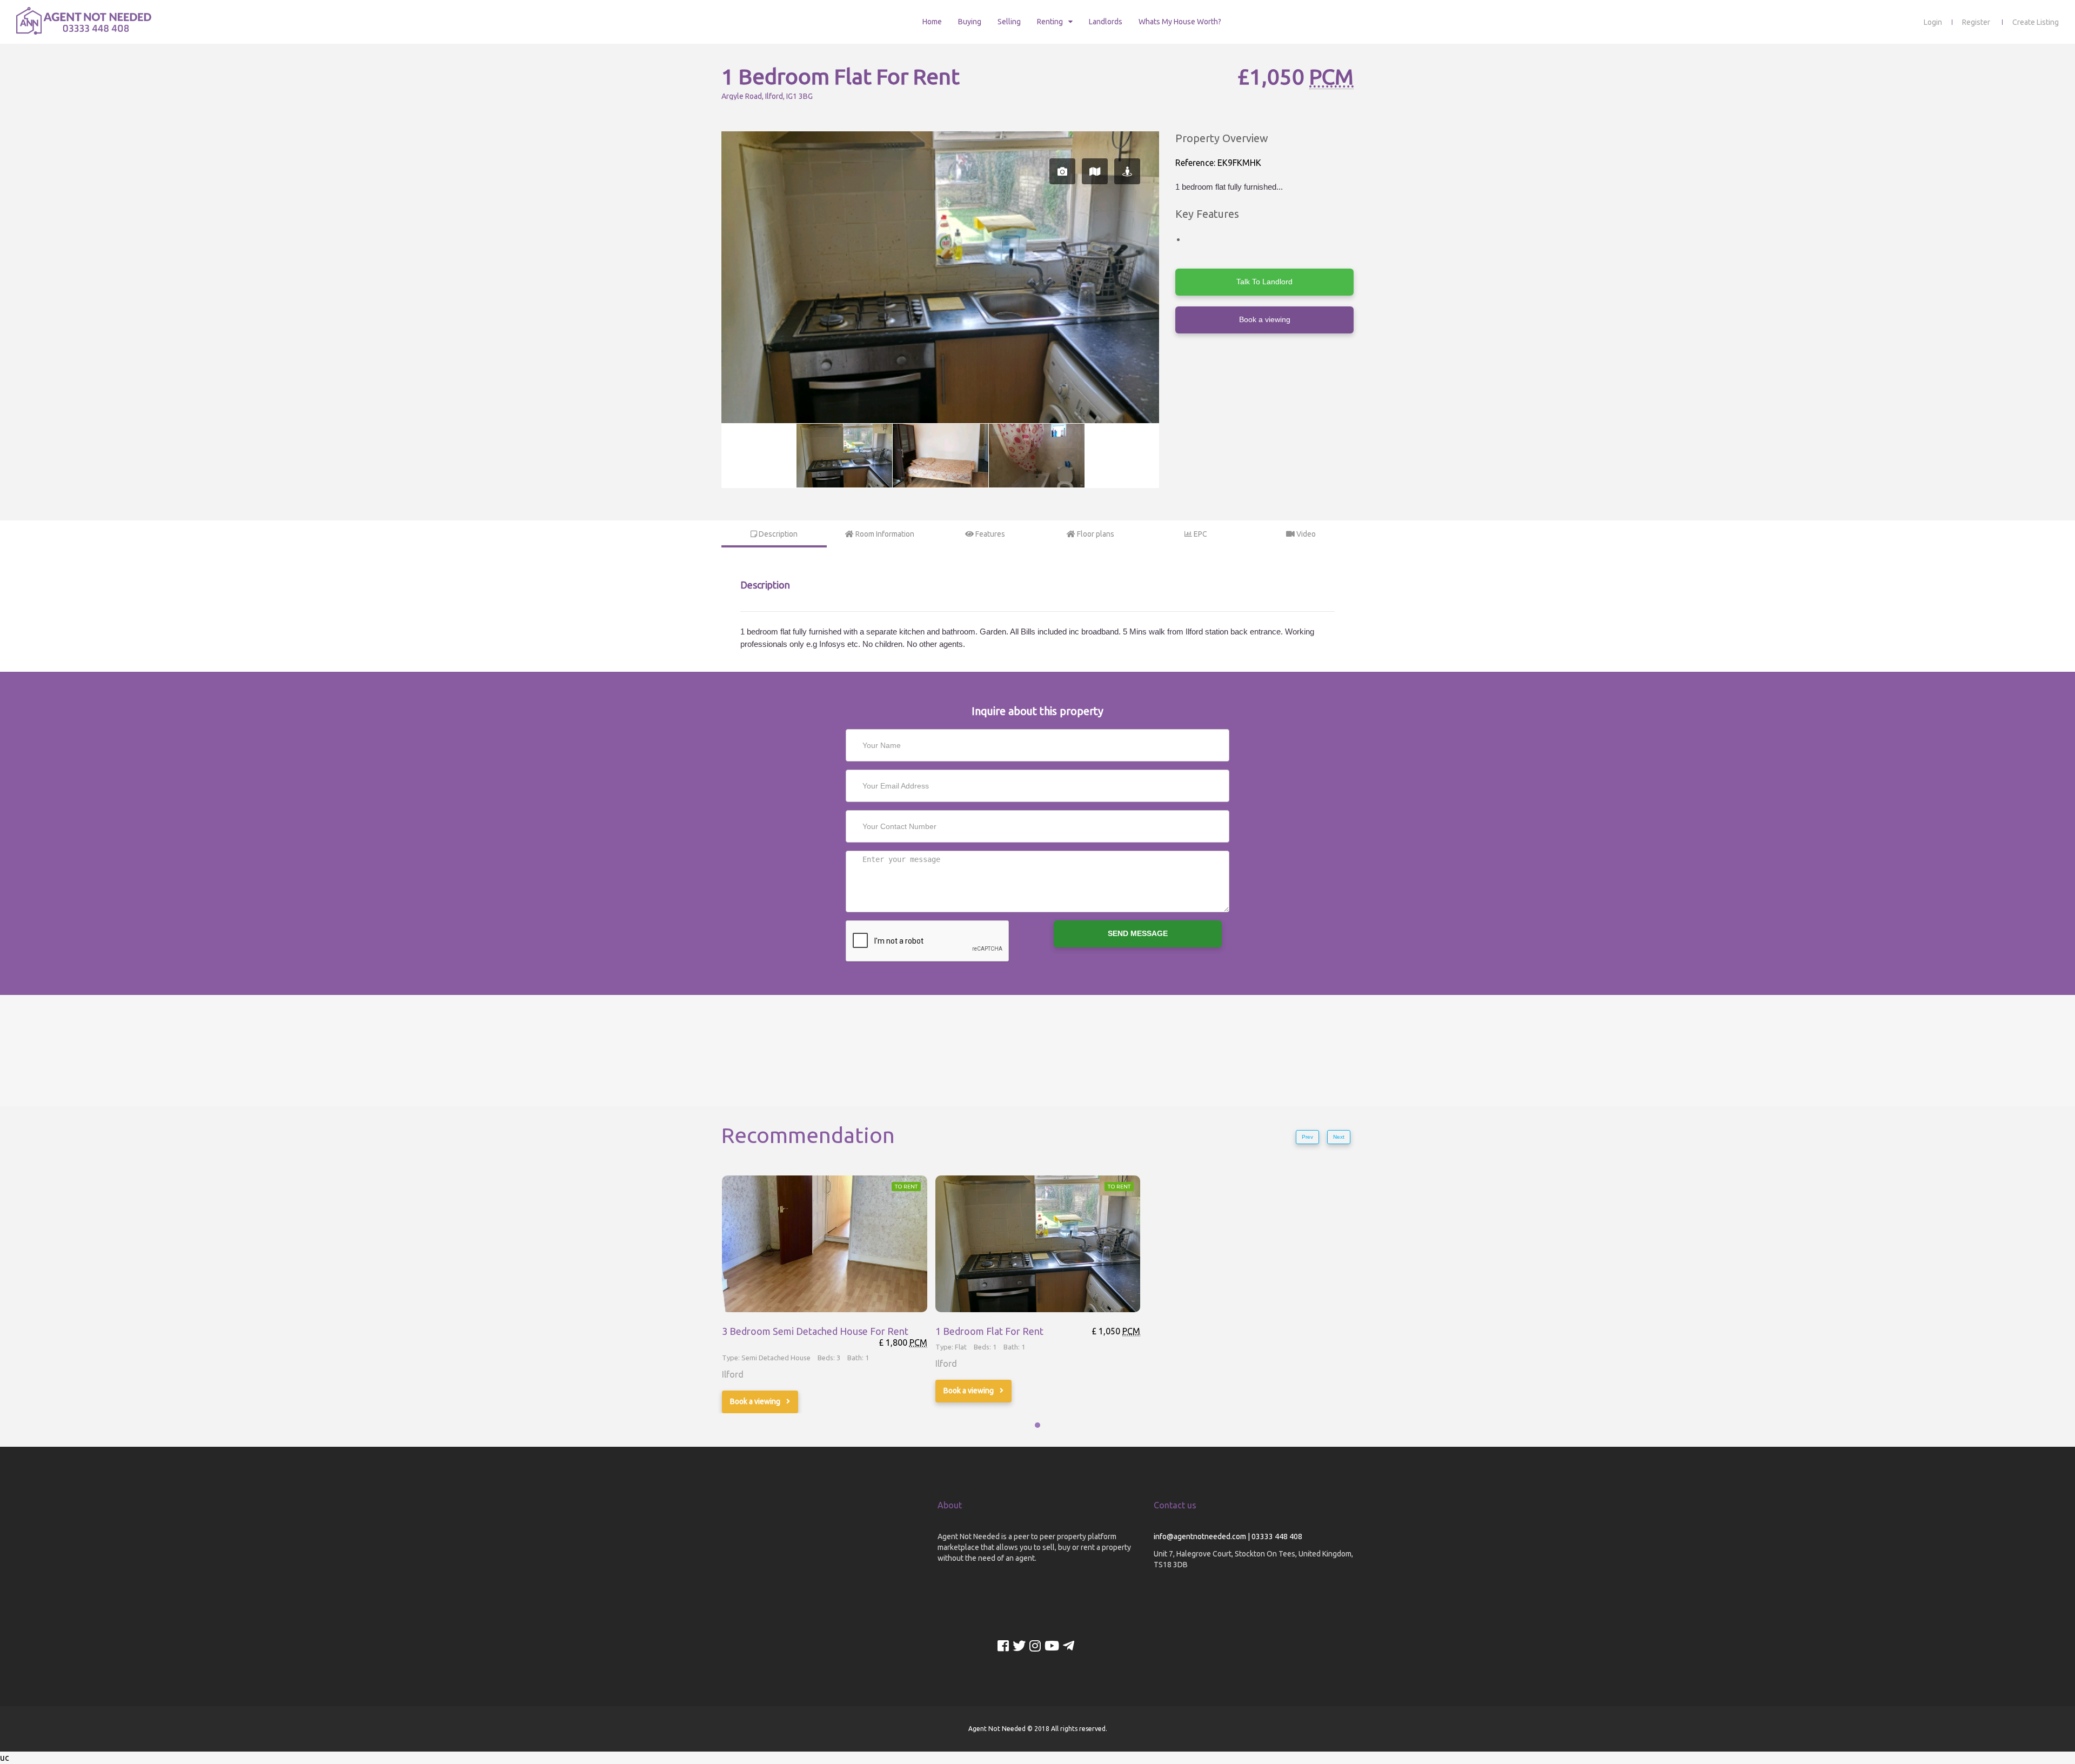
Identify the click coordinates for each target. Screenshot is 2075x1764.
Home (932, 22)
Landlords (1106, 22)
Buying (970, 22)
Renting (1050, 22)
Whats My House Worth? (1180, 22)
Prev (1307, 1137)
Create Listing (2036, 22)
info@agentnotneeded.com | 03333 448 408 (1228, 1536)
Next (1339, 1137)
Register (1976, 22)
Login (1933, 22)
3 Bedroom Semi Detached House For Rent (815, 1331)
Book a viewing (1265, 319)
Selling (1009, 22)
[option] (940, 277)
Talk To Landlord (1264, 282)
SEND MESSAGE (1138, 933)
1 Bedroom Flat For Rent (989, 1331)
